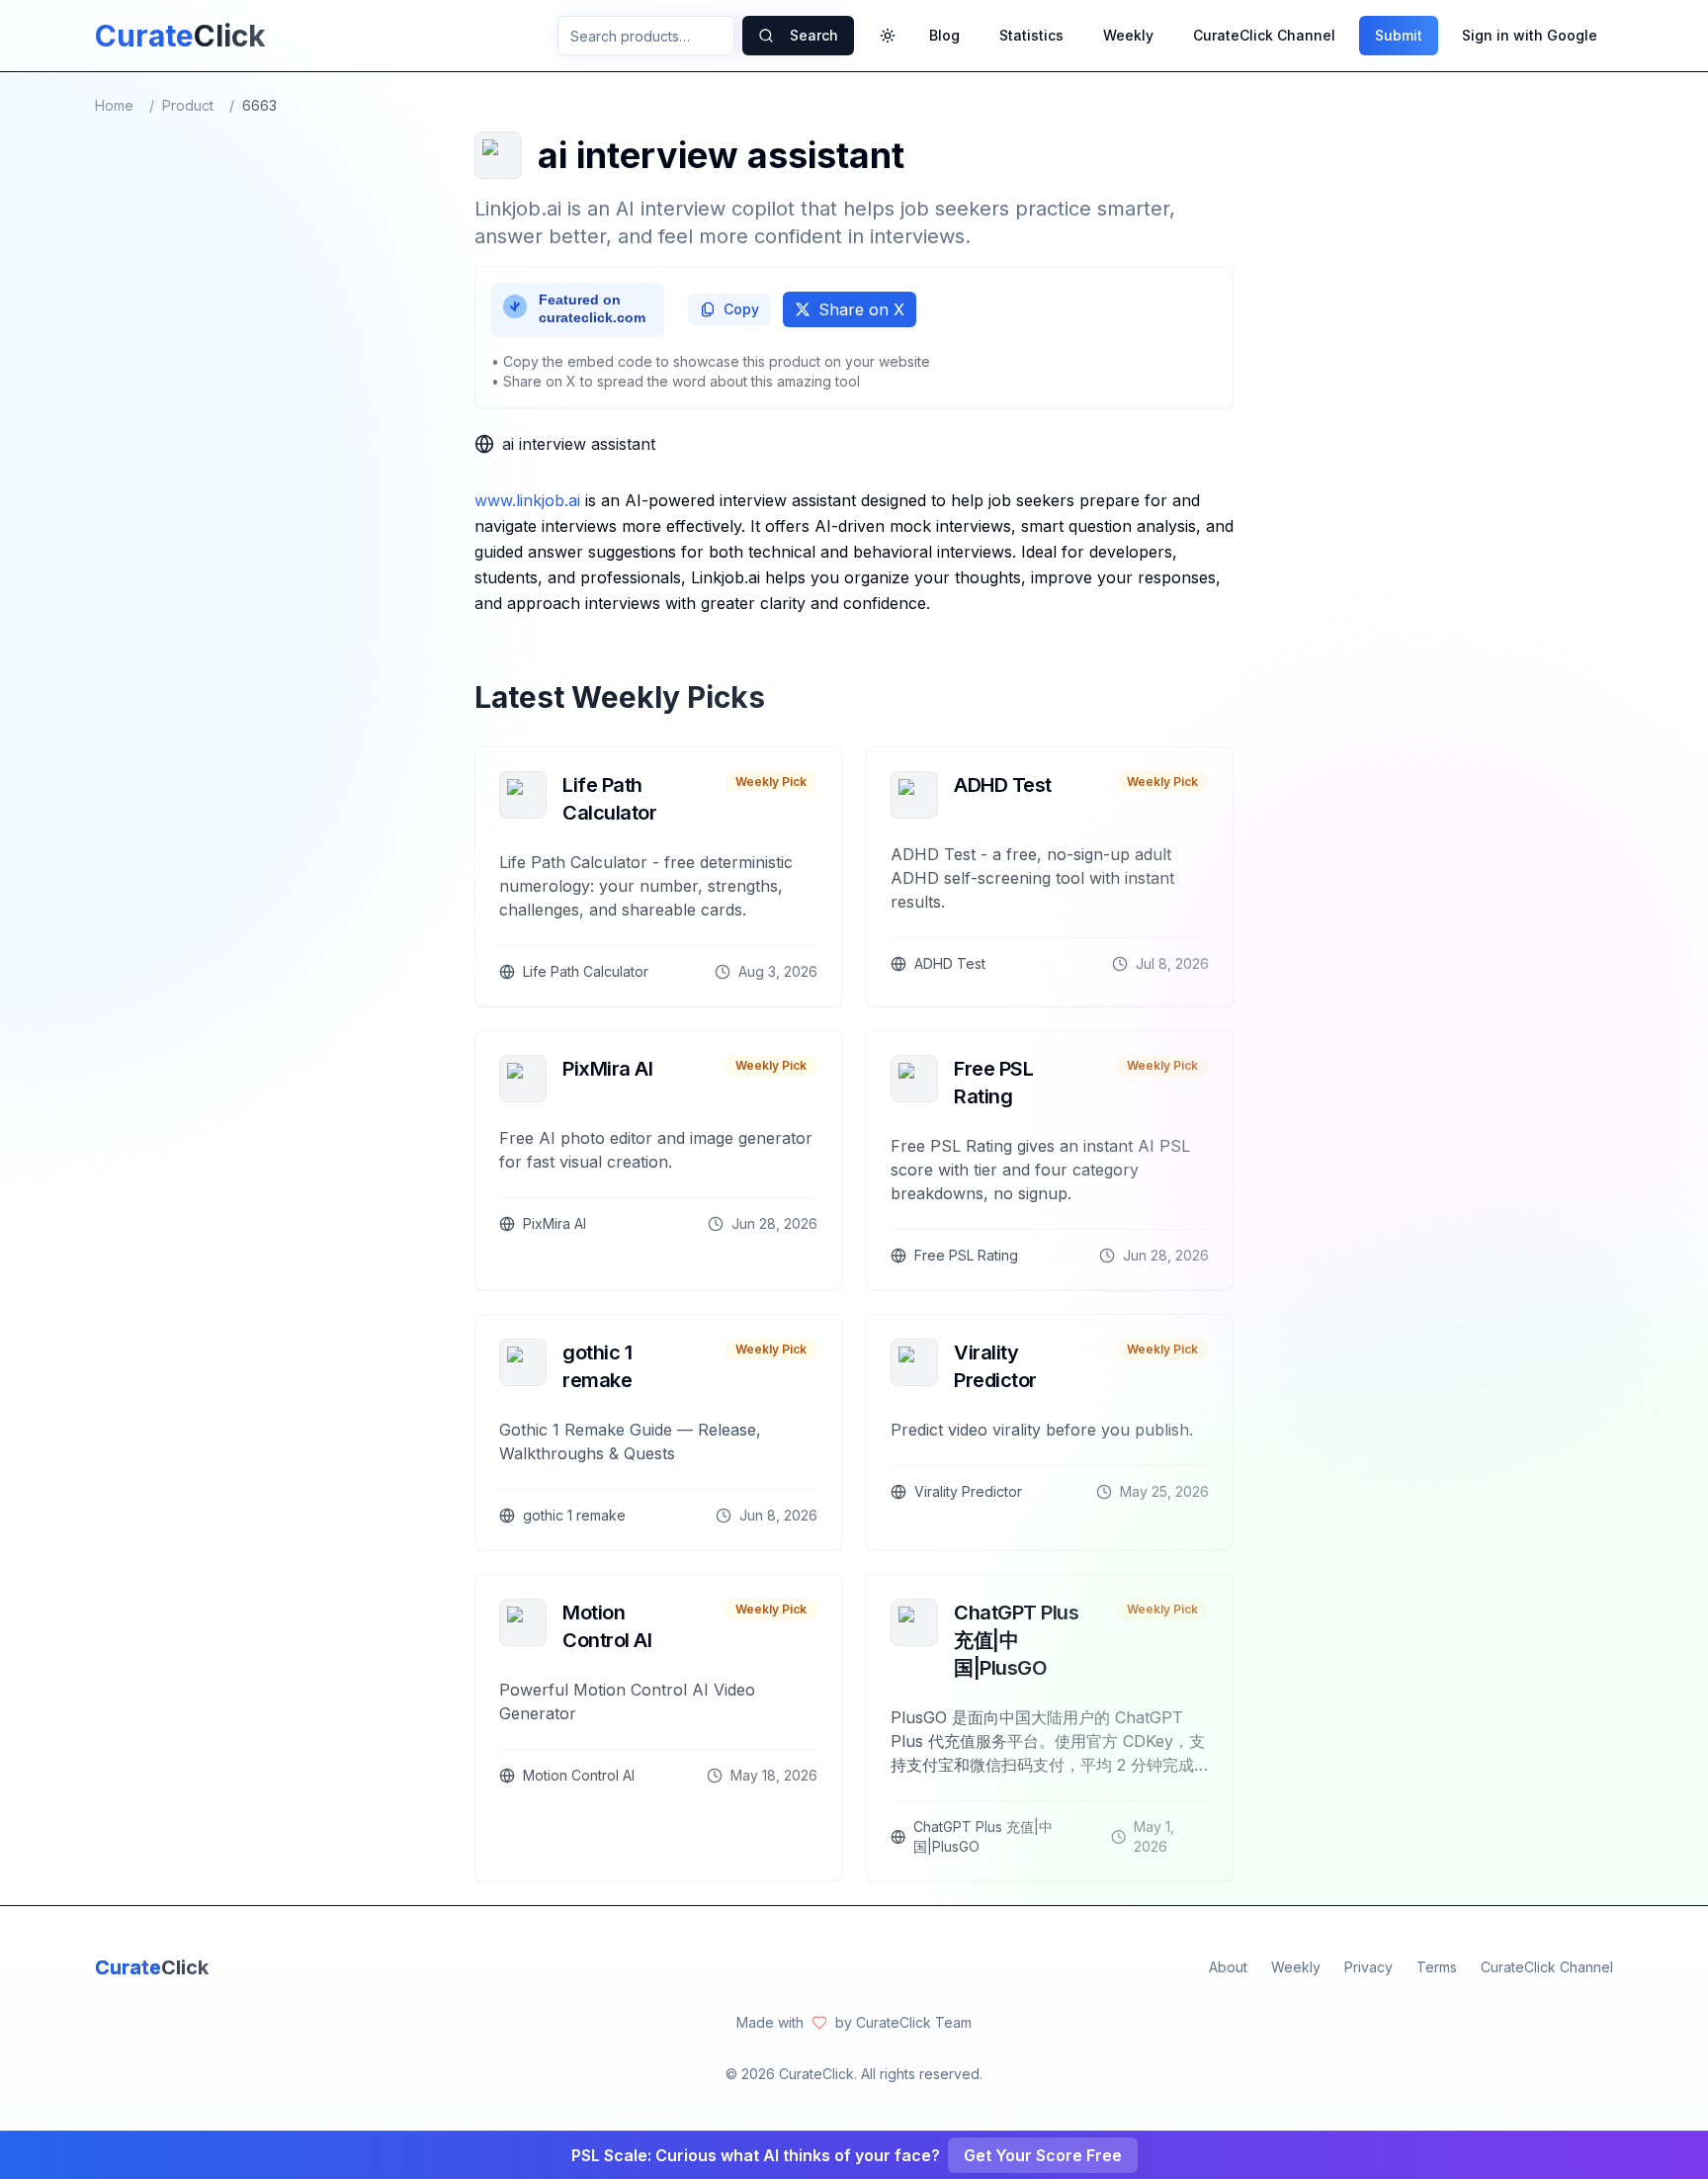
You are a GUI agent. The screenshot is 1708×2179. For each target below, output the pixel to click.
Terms (1437, 1967)
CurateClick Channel (1264, 35)
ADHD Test (1003, 785)
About (1228, 1967)
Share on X (861, 309)
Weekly (1128, 35)
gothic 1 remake (597, 1366)
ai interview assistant (579, 444)
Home (114, 105)
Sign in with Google (1530, 35)
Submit (1399, 35)
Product (188, 105)
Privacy (1368, 1967)
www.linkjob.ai (527, 500)
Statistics (1031, 35)
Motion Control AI (607, 1626)
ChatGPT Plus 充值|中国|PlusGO (1016, 1640)
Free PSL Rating (993, 1083)
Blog (944, 35)
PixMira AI (607, 1069)
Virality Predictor (995, 1366)
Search (814, 35)
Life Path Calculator (609, 799)
